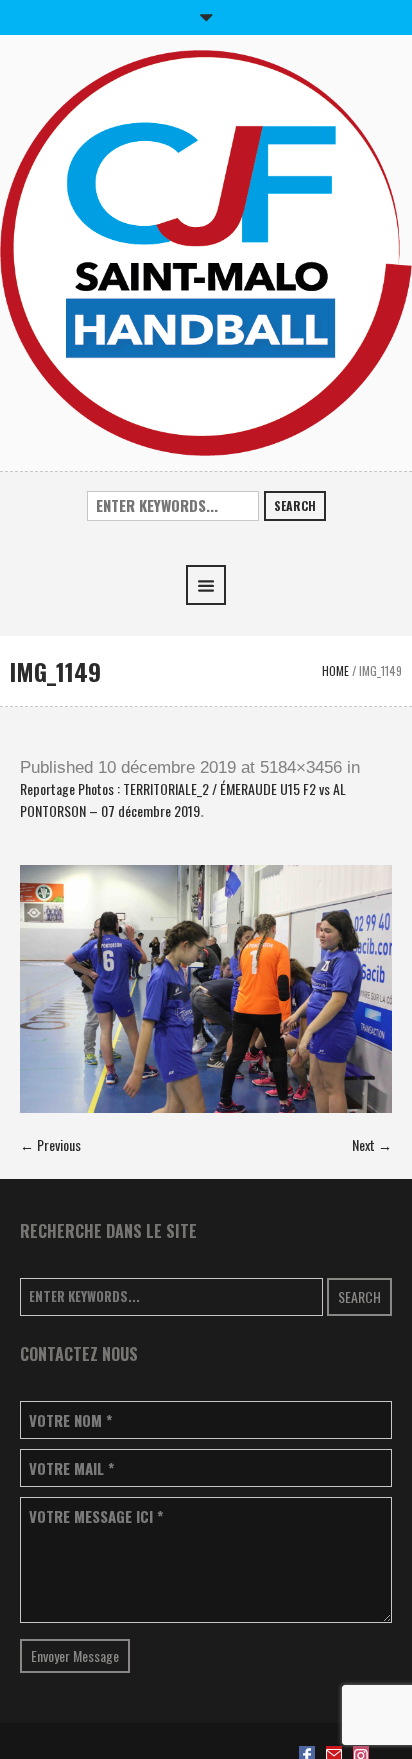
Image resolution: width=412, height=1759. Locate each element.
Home (335, 670)
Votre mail (71, 1468)
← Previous (50, 1144)
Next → (372, 1144)
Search (295, 505)
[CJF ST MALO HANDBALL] (206, 250)
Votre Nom (70, 1420)
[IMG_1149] (206, 989)
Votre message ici (96, 1516)
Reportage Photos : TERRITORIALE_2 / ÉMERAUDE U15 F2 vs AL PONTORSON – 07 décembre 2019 (183, 799)
